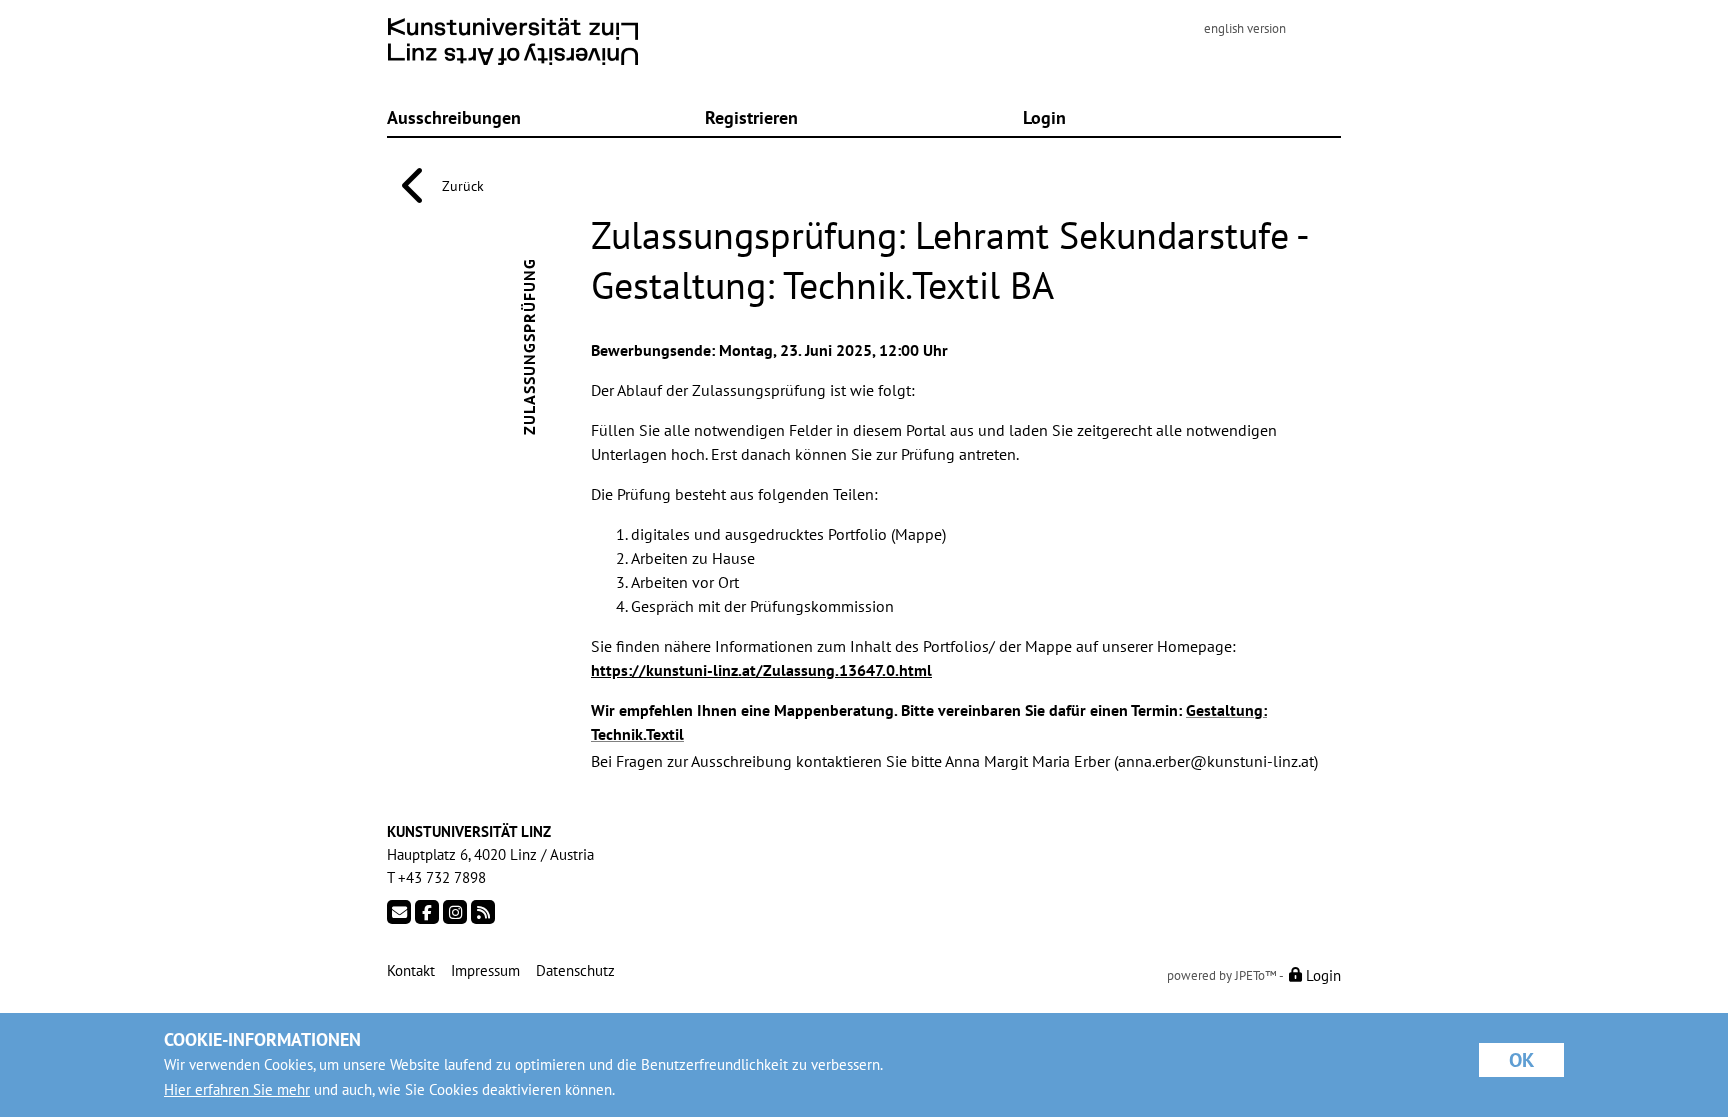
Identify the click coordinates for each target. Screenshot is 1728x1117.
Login (1044, 117)
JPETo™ (1256, 975)
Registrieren (751, 117)
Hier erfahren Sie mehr (237, 1089)
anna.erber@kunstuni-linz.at (1216, 761)
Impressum (485, 970)
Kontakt (411, 970)
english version (1245, 28)
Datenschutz (575, 970)
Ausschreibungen (454, 117)
